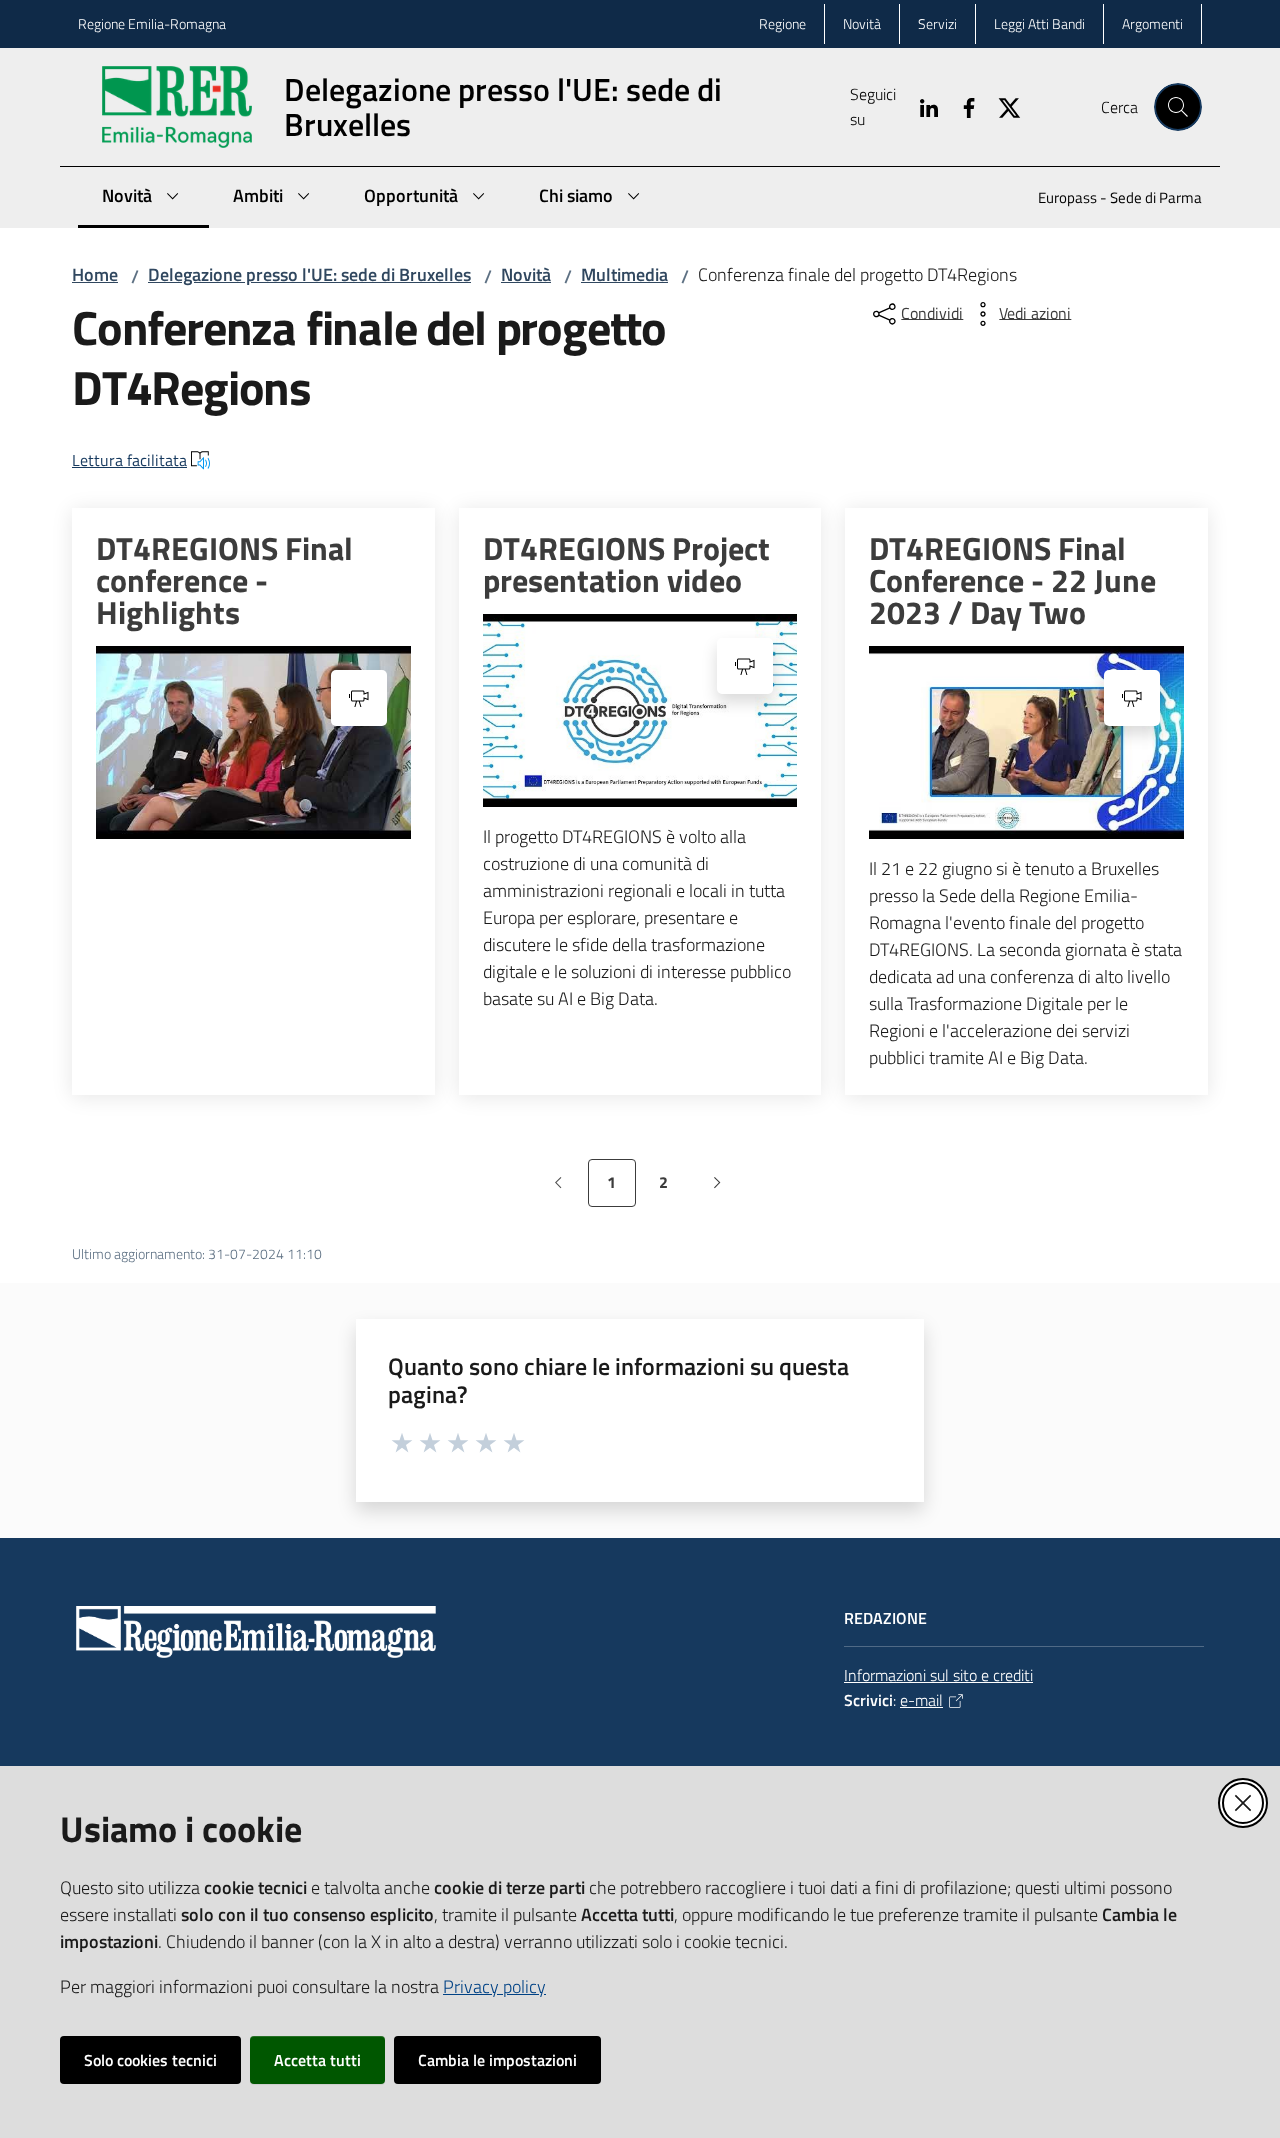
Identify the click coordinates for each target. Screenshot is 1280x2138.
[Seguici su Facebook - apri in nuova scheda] (961, 106)
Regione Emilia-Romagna (152, 23)
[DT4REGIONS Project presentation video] (640, 710)
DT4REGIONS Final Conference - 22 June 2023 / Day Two (1012, 580)
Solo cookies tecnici (150, 2060)
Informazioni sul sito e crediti (938, 1675)
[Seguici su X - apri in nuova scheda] (1001, 106)
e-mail (921, 1700)
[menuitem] (1108, 199)
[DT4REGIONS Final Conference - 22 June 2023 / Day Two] (1026, 742)
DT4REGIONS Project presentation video (626, 564)
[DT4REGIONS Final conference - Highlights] (253, 742)
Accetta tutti (317, 2060)
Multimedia (624, 274)
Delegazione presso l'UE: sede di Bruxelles (309, 274)
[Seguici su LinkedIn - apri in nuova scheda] (921, 106)
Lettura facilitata (129, 460)
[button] (1178, 107)
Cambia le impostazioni (497, 2060)
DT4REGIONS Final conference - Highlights (224, 580)
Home (95, 274)
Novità (526, 274)
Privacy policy (494, 1986)
